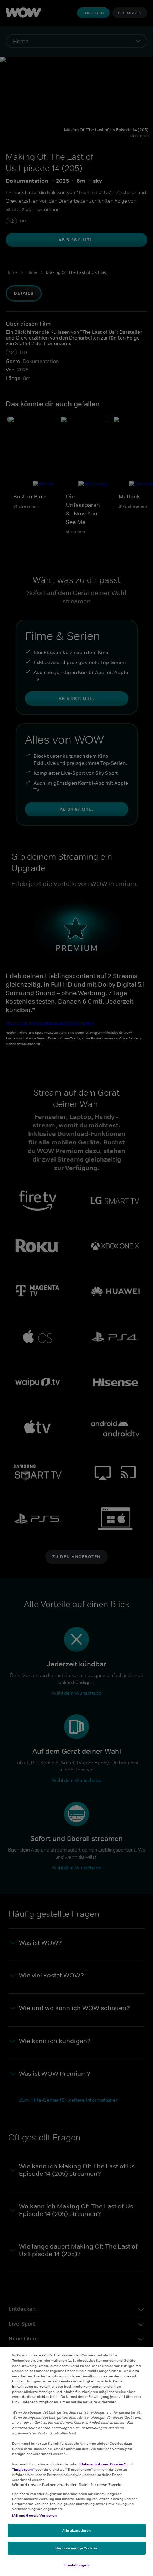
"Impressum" (24, 2469)
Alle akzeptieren (77, 2530)
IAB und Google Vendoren (34, 2515)
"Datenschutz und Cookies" (102, 2464)
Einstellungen (76, 2565)
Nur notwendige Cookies (76, 2548)
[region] (76, 2462)
